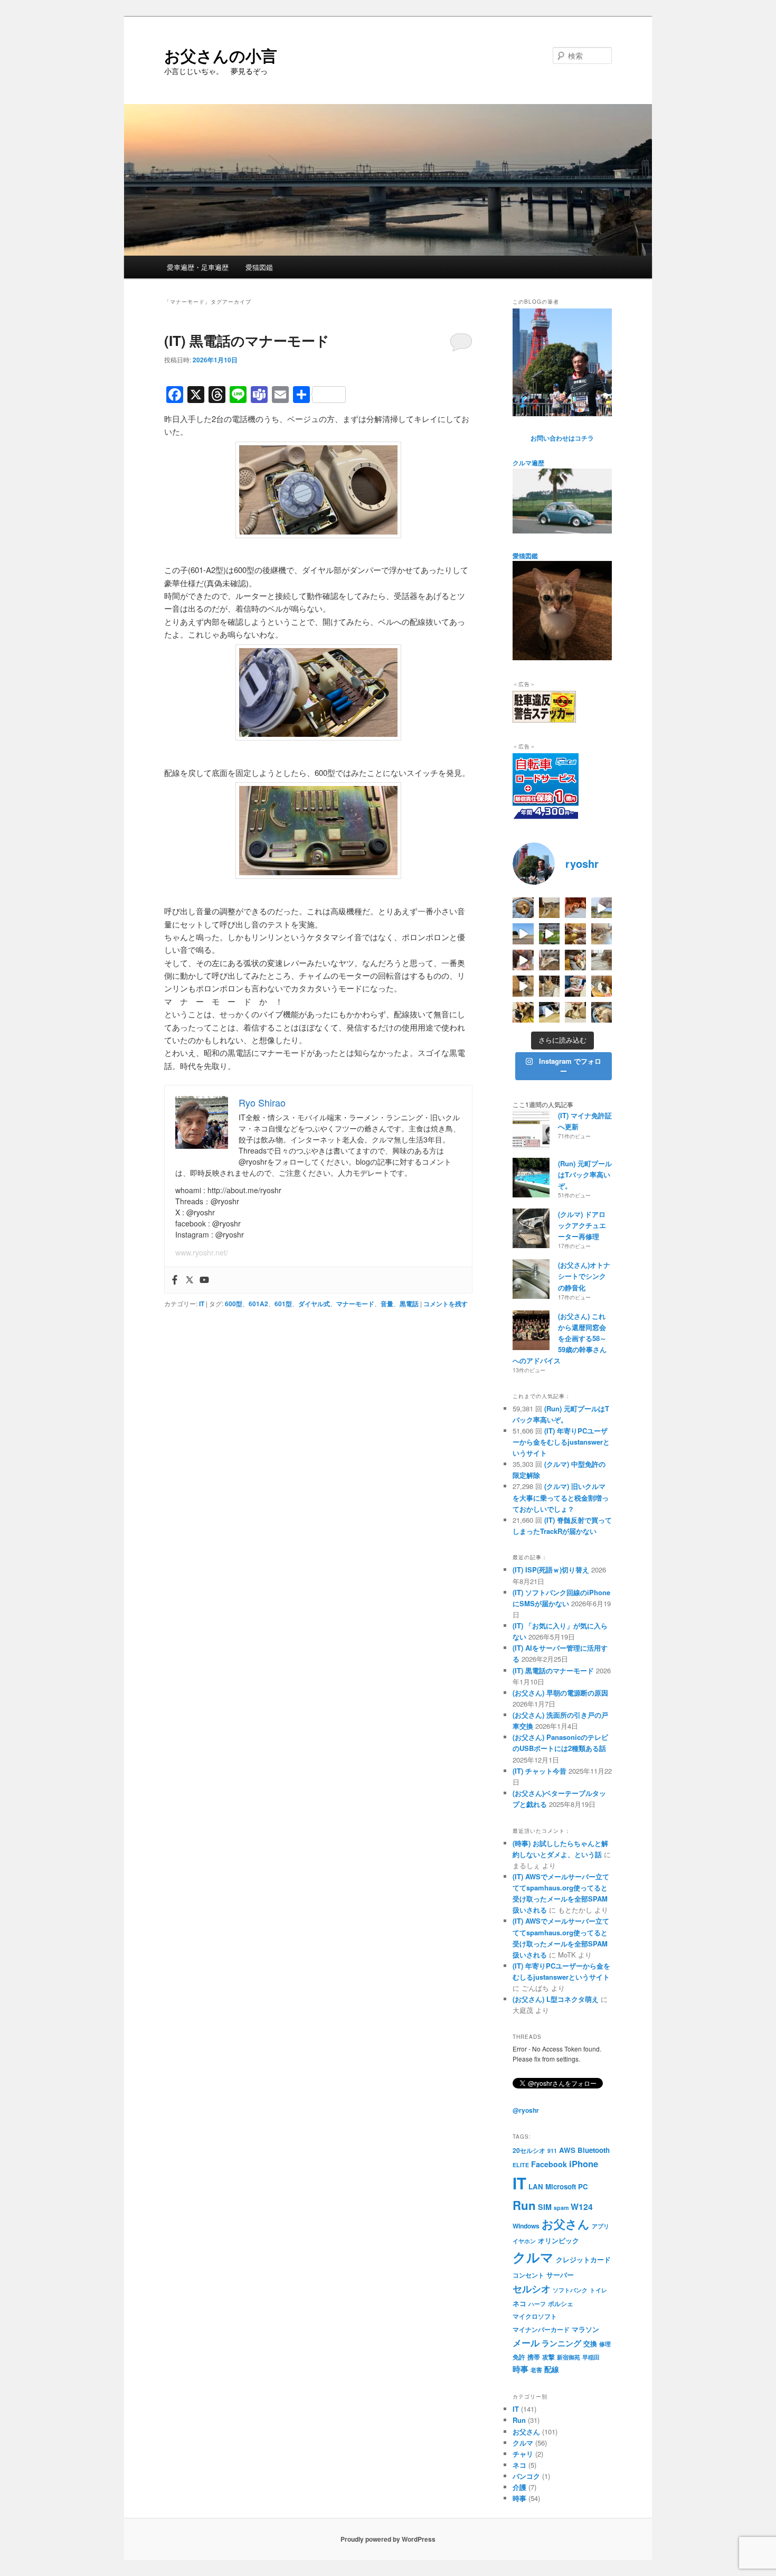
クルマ (533, 2257)
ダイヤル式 (314, 1304)
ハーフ (537, 2304)
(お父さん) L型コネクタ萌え (556, 1999)
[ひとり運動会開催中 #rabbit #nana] (523, 986)
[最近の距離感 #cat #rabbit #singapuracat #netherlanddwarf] (602, 960)
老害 (536, 2370)
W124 (582, 2207)
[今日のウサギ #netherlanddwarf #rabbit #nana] (575, 934)
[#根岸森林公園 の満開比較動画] (602, 908)
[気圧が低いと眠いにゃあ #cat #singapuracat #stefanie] (575, 1013)
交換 (590, 2343)
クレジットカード (583, 2259)
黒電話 (409, 1304)
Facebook (549, 2164)
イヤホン (524, 2241)
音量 (387, 1304)
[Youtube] (204, 1280)
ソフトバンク (570, 2290)
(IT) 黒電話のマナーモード (247, 340)
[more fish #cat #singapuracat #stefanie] (575, 986)
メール (526, 2343)
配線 (552, 2369)
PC (583, 2186)
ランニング (561, 2343)
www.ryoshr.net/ (202, 1252)
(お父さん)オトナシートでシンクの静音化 (584, 1276)
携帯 (534, 2357)
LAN (536, 2186)
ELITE (521, 2165)
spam (561, 2208)
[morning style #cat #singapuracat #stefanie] (602, 1013)
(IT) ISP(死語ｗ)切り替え (551, 1570)
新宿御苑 (569, 2357)
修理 (605, 2344)
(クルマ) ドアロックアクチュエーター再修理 (582, 1225)
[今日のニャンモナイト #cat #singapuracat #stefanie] (523, 908)
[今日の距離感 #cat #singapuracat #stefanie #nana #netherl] (575, 908)
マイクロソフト (535, 2316)
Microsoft (561, 2186)
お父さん (566, 2224)
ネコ (519, 2303)
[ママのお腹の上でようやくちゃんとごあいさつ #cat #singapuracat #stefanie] (523, 1013)
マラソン (585, 2329)
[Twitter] (190, 1280)
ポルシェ (561, 2303)
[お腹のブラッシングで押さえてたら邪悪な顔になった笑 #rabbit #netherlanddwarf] (575, 960)
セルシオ (532, 2288)
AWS (567, 2150)
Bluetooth (594, 2150)
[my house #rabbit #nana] (550, 986)
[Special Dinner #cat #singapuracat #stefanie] (523, 960)
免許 (519, 2357)
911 (552, 2151)
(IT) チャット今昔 (540, 1771)
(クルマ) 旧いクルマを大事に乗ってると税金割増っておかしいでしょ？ (561, 1497)
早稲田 (591, 2357)
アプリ (600, 2226)
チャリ (523, 2454)
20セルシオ (529, 2150)
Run (524, 2205)
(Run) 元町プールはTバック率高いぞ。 (585, 1174)
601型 (283, 1304)
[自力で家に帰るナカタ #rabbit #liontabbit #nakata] (550, 1013)
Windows (526, 2226)
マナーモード (355, 1304)
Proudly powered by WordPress (388, 2539)
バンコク (526, 2476)
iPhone (584, 2163)
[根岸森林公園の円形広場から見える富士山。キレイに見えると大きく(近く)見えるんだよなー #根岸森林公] (523, 934)
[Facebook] (175, 1280)
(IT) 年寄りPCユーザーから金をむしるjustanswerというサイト (561, 1442)
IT (202, 1304)
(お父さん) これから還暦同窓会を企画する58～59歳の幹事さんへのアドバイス (560, 1338)
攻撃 (548, 2357)
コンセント (528, 2275)
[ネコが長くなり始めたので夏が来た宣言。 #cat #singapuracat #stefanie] (550, 908)
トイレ (598, 2290)
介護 (519, 2487)
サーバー (560, 2275)
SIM (545, 2207)
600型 (234, 1304)
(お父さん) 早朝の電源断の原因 (560, 1693)
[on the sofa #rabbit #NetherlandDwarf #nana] (550, 960)
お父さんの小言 (221, 55)
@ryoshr (526, 2110)
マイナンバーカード (541, 2329)
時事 (521, 2369)
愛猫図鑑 (259, 267)
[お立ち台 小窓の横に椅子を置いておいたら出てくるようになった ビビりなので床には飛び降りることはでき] (602, 986)
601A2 (258, 1304)
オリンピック (559, 2240)
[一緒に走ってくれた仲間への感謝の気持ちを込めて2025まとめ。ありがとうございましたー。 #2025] (550, 934)
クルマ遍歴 (528, 463)
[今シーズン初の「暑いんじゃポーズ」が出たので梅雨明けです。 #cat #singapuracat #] (602, 934)
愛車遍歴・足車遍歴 (198, 267)
